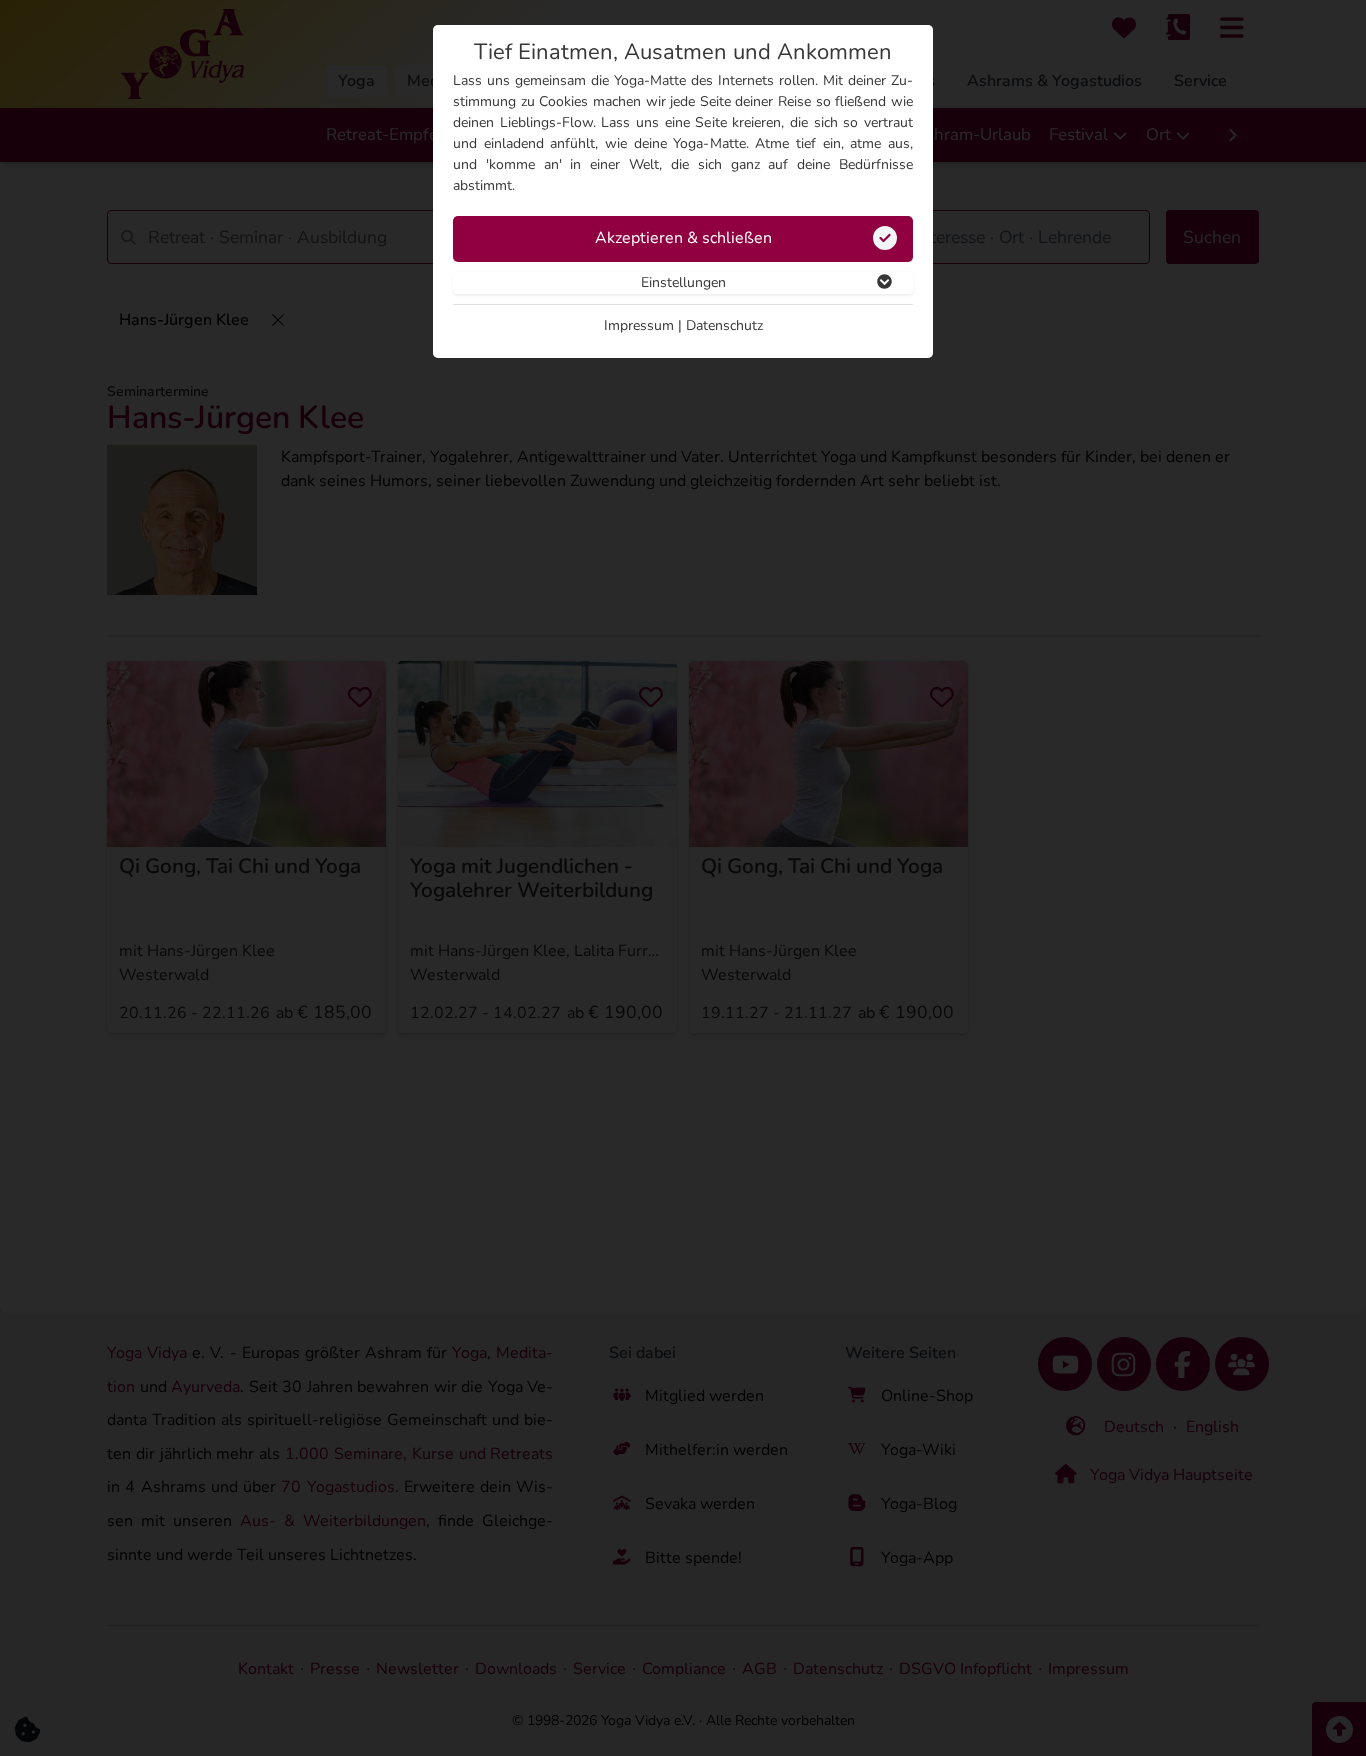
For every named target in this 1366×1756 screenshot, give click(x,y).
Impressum (639, 325)
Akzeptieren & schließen (683, 238)
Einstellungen (683, 282)
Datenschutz (724, 325)
